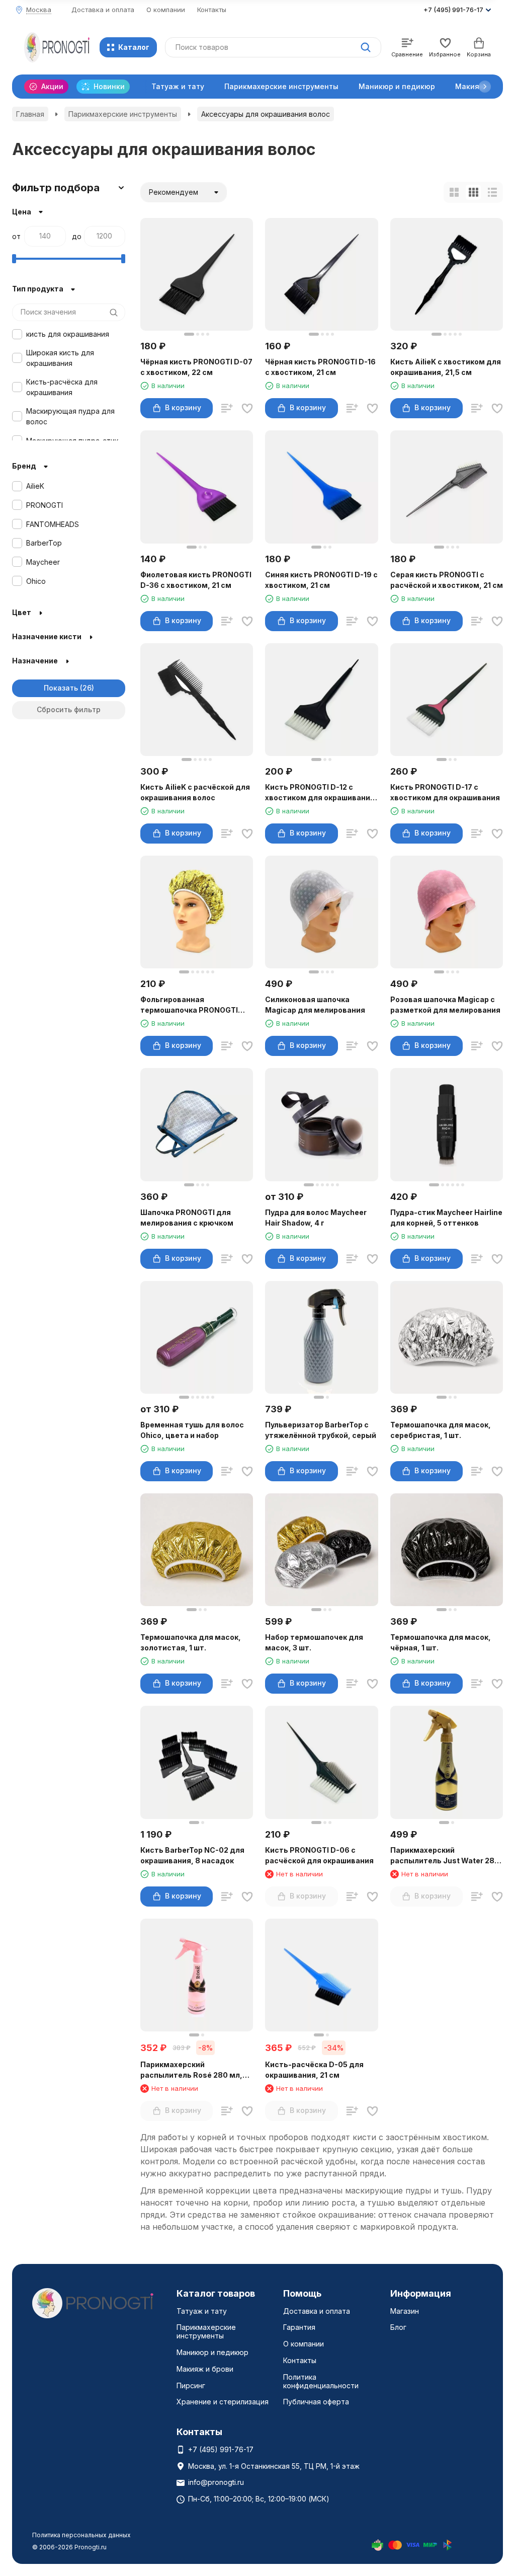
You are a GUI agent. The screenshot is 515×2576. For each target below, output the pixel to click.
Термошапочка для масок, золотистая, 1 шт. (191, 1642)
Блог (398, 2327)
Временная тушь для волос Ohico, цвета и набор (192, 1430)
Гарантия (299, 2327)
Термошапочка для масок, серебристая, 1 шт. (441, 1430)
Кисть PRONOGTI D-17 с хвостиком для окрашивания (445, 792)
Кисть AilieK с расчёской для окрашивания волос (195, 792)
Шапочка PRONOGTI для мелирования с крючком (187, 1218)
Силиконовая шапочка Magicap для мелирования (315, 1005)
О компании (166, 10)
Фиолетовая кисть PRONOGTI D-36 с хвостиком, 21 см (196, 580)
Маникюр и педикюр (397, 86)
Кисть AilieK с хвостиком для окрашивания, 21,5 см (446, 367)
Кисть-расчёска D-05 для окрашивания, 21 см (314, 2070)
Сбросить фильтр (69, 709)
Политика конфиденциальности (321, 2381)
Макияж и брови (205, 2369)
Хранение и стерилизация (223, 2402)
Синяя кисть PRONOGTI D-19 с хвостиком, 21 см (321, 580)
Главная (30, 114)
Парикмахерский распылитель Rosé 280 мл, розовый (191, 2070)
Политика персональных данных (81, 2535)
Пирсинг (191, 2385)
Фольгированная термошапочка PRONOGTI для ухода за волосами (189, 1005)
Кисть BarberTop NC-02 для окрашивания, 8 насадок (192, 1855)
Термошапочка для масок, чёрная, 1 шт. (441, 1642)
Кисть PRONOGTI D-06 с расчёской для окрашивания (319, 1855)
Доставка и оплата (103, 10)
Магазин (405, 2311)
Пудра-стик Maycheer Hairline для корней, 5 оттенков (446, 1218)
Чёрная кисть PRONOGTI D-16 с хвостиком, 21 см (320, 367)
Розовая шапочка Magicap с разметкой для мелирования (445, 1005)
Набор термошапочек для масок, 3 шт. (314, 1642)
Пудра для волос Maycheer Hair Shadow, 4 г (316, 1218)
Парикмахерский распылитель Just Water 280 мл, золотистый (445, 1856)
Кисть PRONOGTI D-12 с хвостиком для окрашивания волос (320, 793)
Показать (61, 688)
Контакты (212, 10)
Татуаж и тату (178, 86)
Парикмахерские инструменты (281, 86)
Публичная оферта (316, 2402)
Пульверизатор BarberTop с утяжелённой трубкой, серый (321, 1430)
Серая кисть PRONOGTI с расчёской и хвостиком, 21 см (447, 580)
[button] (485, 87)
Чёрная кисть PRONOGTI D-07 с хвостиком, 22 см (196, 367)
